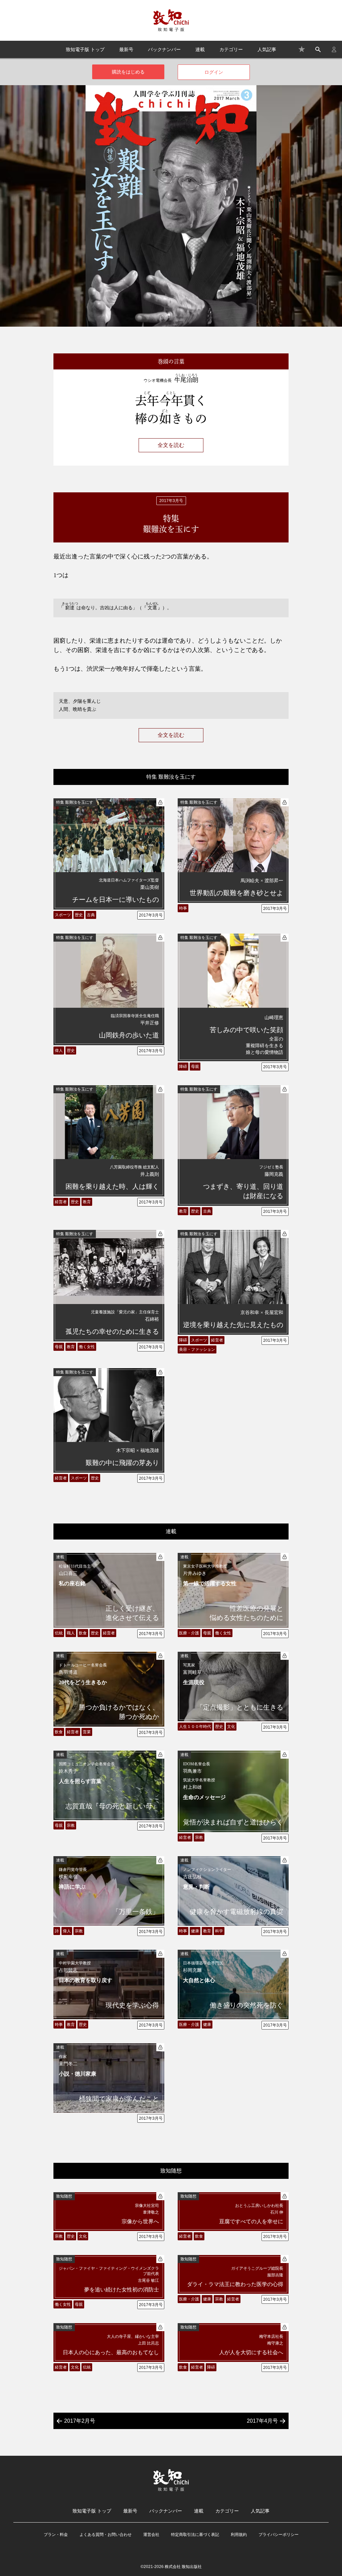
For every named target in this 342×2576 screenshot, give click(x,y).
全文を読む (171, 445)
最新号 (126, 49)
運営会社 (151, 2535)
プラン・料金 (56, 2535)
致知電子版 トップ (85, 49)
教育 (87, 1202)
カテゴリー (231, 49)
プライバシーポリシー (279, 2535)
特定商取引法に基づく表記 (195, 2535)
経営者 (61, 1202)
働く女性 (87, 1347)
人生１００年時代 (195, 1727)
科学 (219, 1931)
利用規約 (239, 2535)
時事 (183, 908)
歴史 (79, 915)
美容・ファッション (197, 1349)
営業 (87, 1732)
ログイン (214, 72)
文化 (231, 1727)
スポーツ (63, 915)
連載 (200, 49)
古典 (91, 915)
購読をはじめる (128, 72)
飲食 (83, 1633)
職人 (71, 1633)
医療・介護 (189, 1633)
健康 (195, 1931)
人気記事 (267, 49)
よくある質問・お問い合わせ (106, 2535)
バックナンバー (164, 49)
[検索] (318, 49)
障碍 (183, 1067)
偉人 (59, 1051)
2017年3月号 (151, 915)
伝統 (59, 1633)
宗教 (71, 1825)
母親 (195, 1067)
